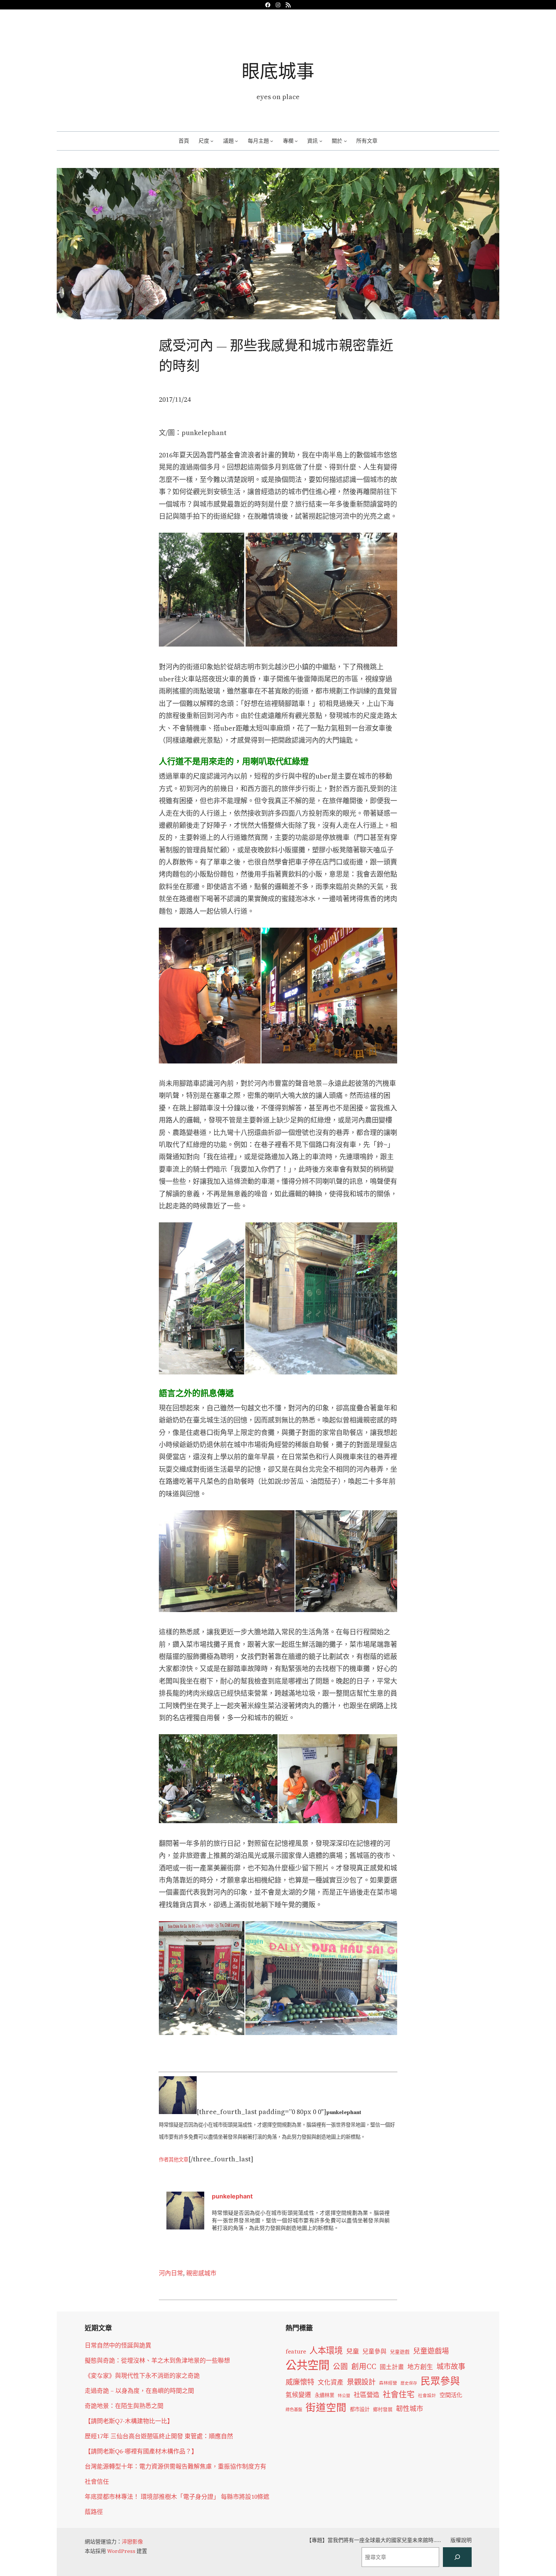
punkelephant (232, 2196)
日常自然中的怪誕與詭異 (118, 2345)
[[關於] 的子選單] (345, 141)
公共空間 (308, 2365)
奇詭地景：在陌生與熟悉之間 (124, 2406)
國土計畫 (392, 2367)
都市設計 (360, 2409)
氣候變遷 (298, 2395)
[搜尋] (457, 2557)
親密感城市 (201, 2273)
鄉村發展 (383, 2409)
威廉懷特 (300, 2382)
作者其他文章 (174, 2159)
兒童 (353, 2351)
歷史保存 (409, 2383)
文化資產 (331, 2382)
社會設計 (427, 2396)
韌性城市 (410, 2409)
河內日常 (171, 2273)
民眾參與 (440, 2381)
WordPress (121, 2551)
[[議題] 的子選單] (236, 141)
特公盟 (344, 2396)
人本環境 (326, 2351)
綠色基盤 (294, 2410)
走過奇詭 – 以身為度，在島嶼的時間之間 (139, 2391)
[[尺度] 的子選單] (212, 141)
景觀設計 (361, 2382)
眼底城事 (278, 71)
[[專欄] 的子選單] (296, 141)
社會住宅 (399, 2394)
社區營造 (367, 2395)
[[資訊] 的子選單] (321, 141)
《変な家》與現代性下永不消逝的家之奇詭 (142, 2375)
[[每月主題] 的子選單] (272, 141)
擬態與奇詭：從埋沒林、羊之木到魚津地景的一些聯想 (157, 2360)
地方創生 (420, 2367)
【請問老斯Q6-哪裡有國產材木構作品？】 (141, 2451)
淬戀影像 (132, 2542)
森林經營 (388, 2383)
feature (296, 2351)
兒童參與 (374, 2351)
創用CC (364, 2367)
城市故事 (451, 2366)
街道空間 (326, 2408)
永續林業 (325, 2395)
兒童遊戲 (400, 2352)
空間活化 (451, 2395)
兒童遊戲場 (431, 2351)
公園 (340, 2367)
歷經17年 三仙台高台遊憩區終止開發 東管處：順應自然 (159, 2436)
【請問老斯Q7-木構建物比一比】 (129, 2421)
